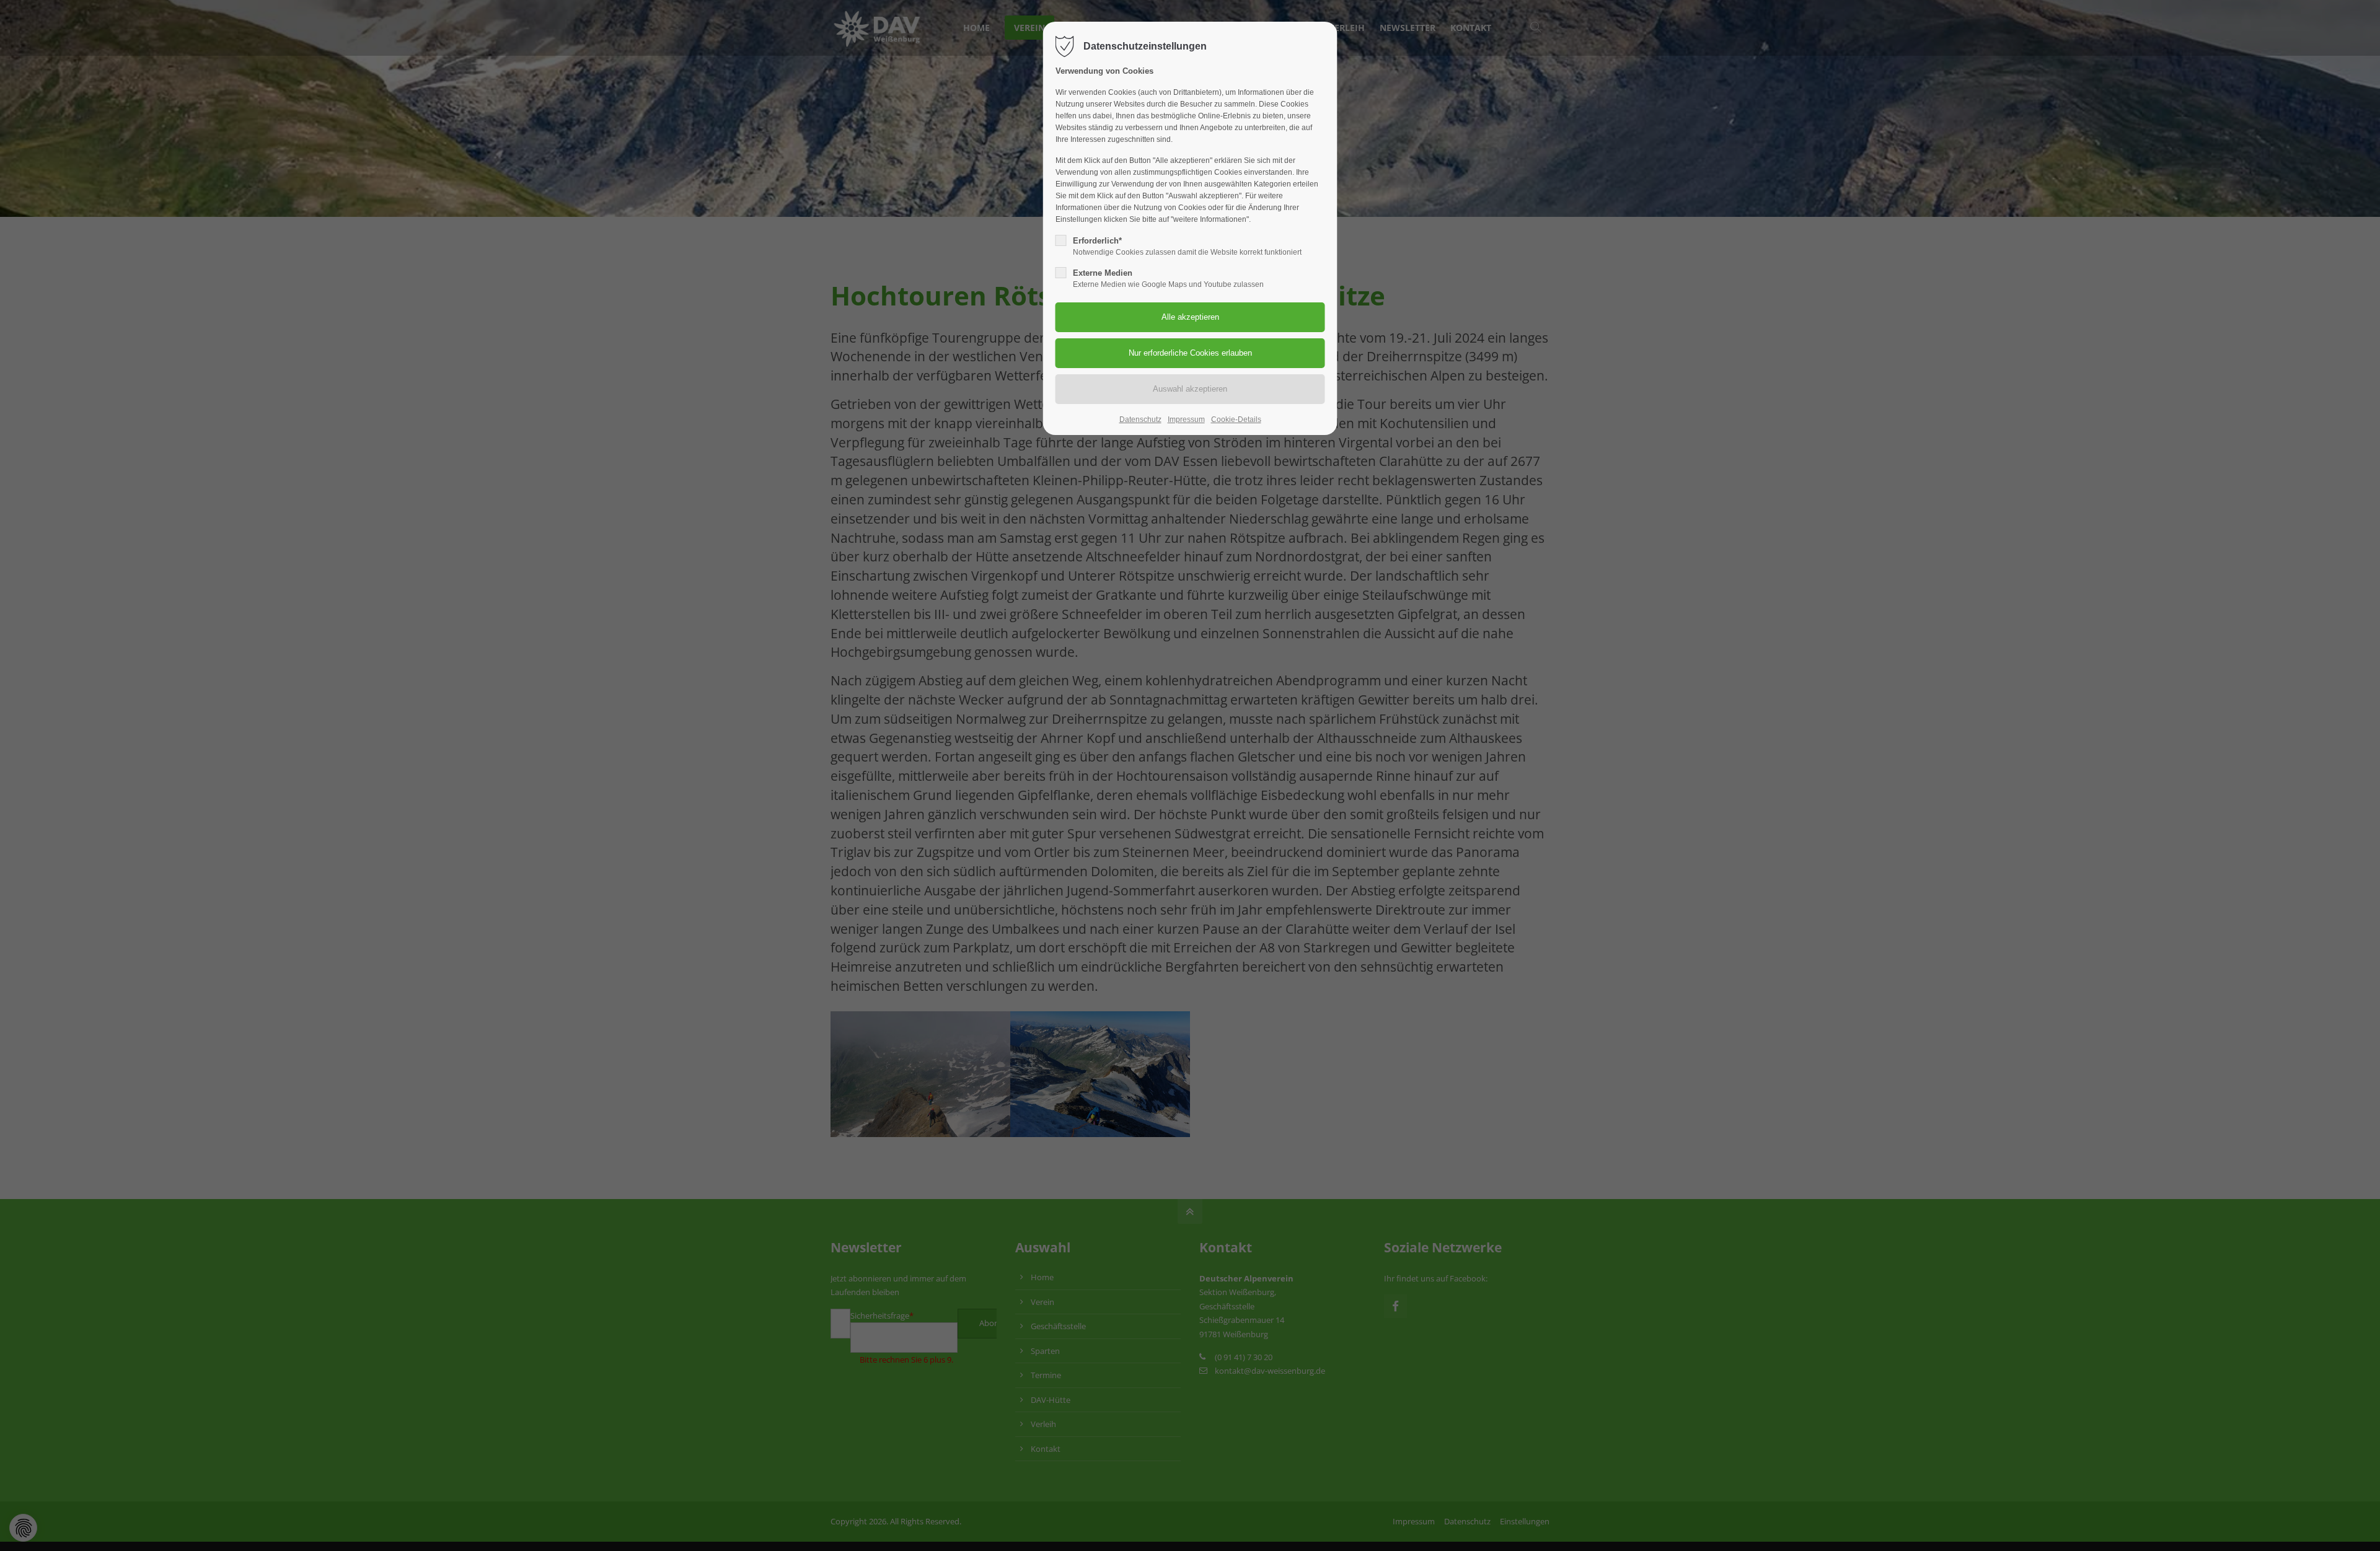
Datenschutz (1140, 420)
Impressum (1186, 420)
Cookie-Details (1236, 420)
